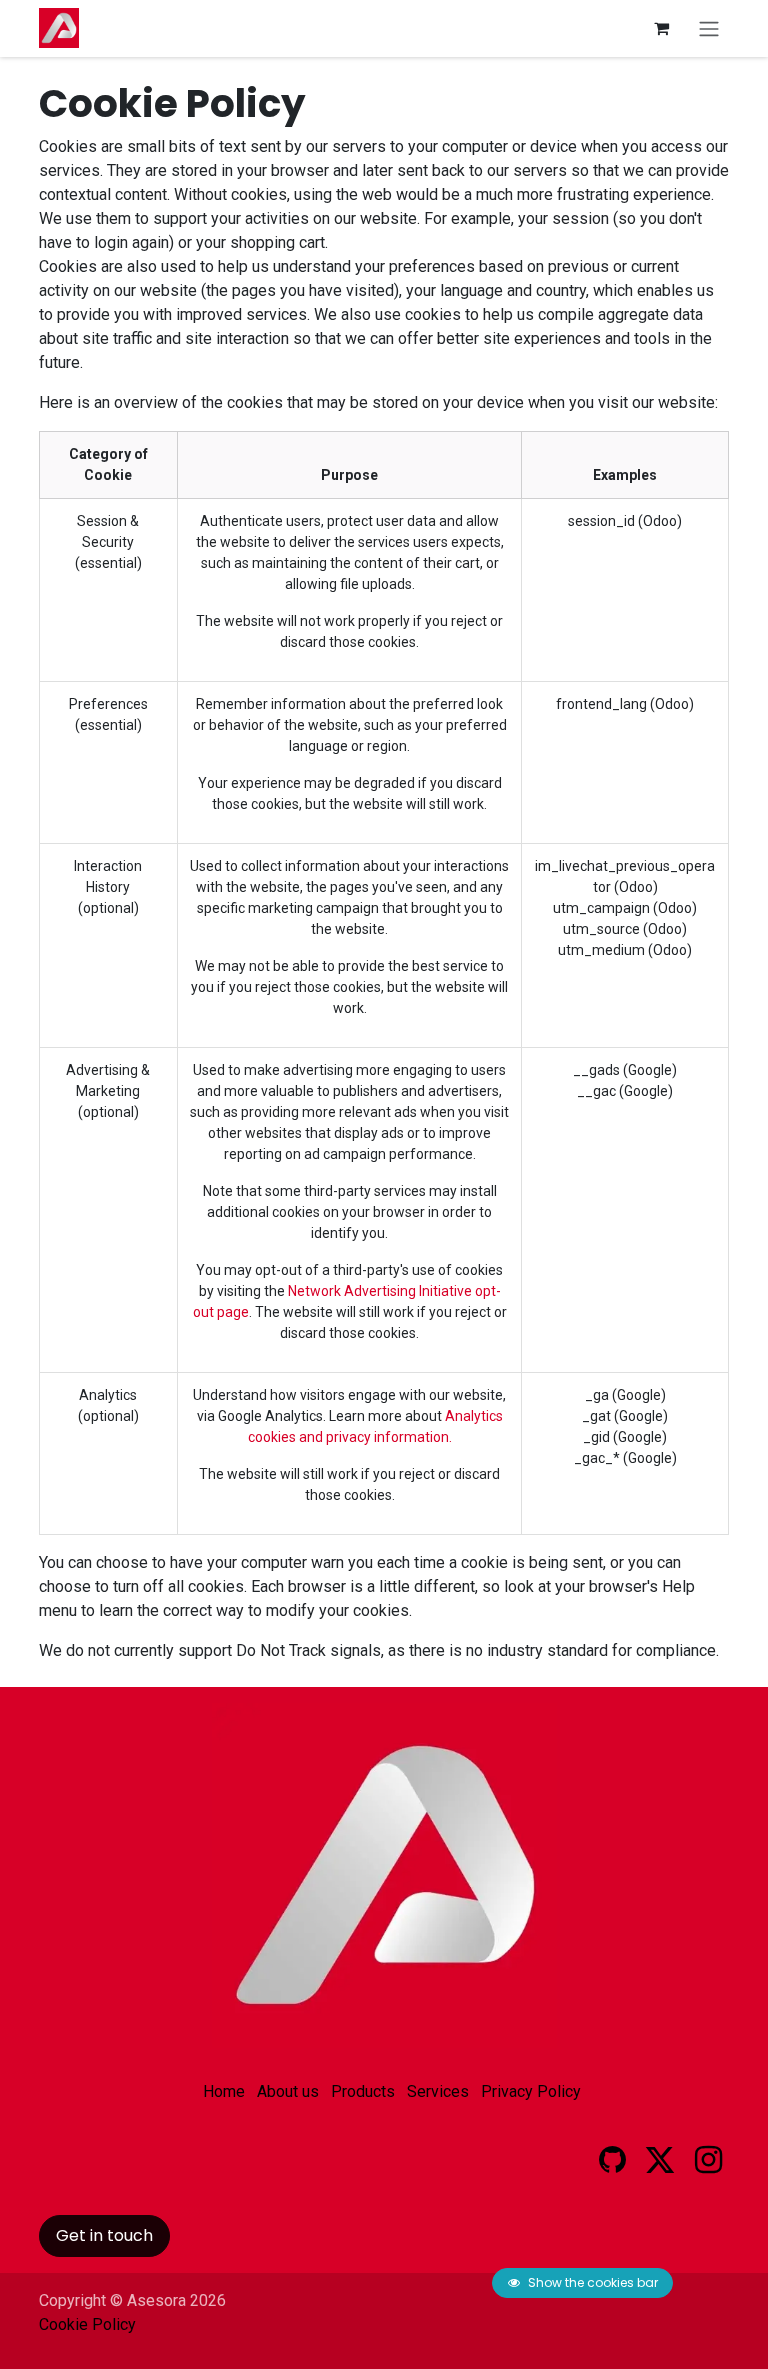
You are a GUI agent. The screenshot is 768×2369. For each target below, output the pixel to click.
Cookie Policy (87, 2324)
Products (363, 2091)
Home (224, 2091)
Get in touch (104, 2235)
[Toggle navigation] (709, 28)
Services (438, 2091)
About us (288, 2091)
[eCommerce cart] (661, 28)
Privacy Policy (531, 2091)
